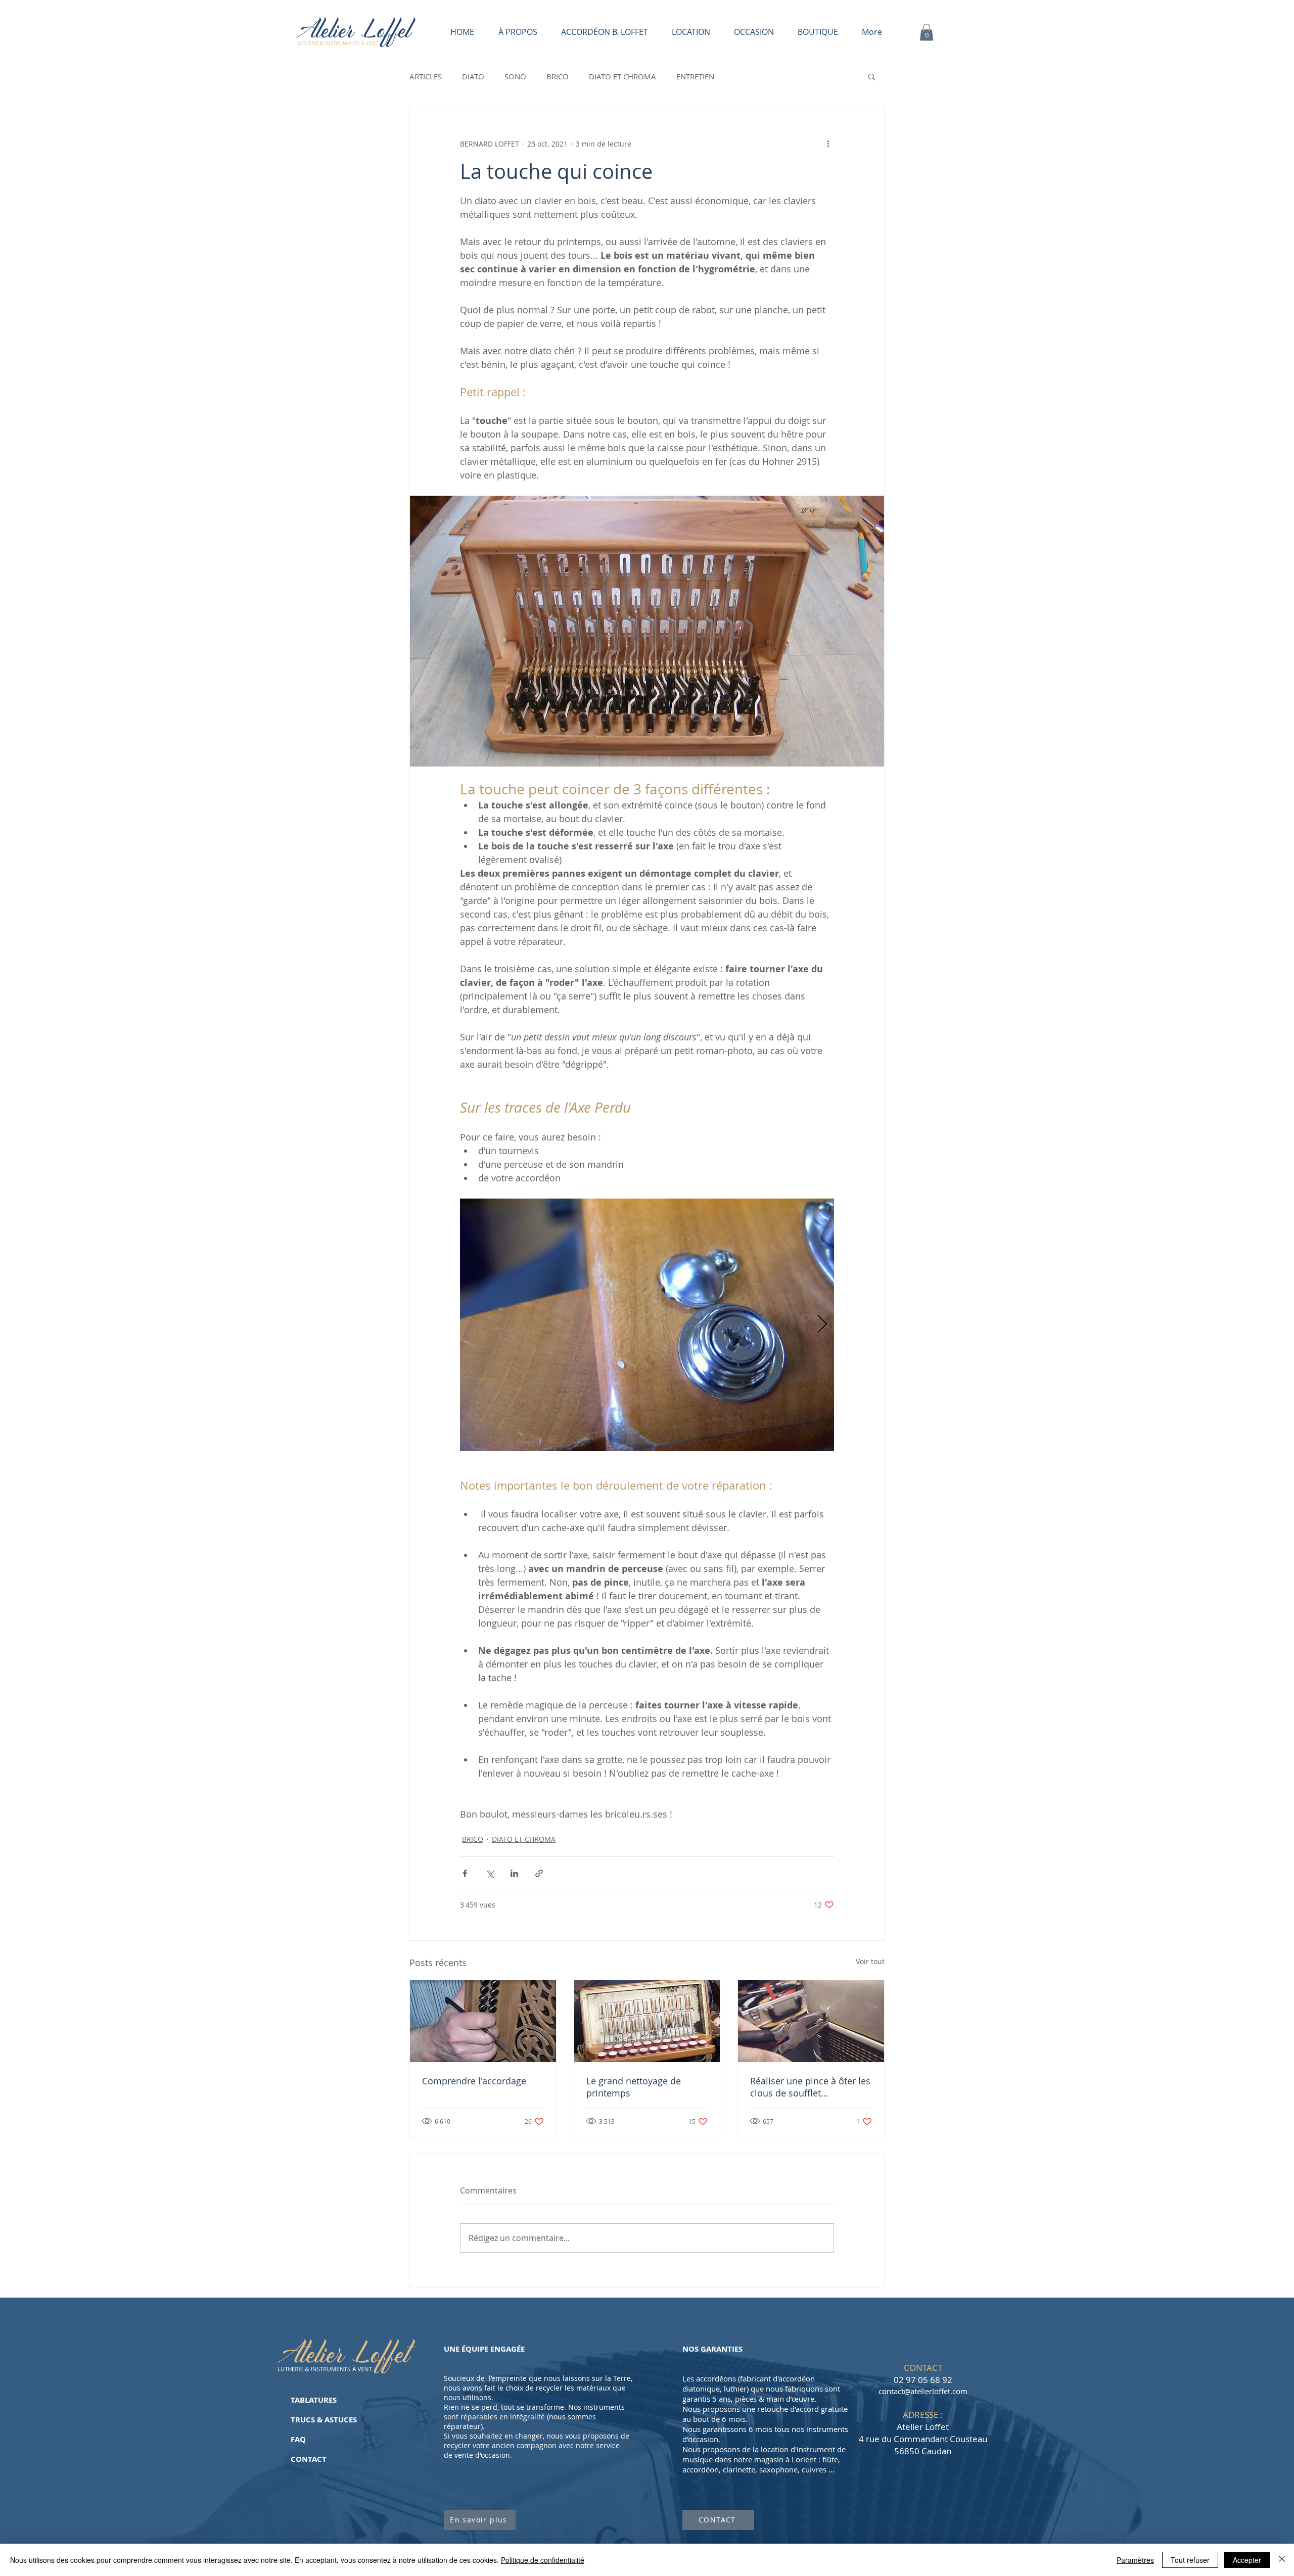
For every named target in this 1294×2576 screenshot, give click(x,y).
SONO (515, 76)
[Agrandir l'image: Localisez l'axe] (647, 1325)
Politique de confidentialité (543, 2560)
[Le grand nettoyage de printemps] (647, 2021)
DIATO (473, 76)
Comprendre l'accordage (474, 2081)
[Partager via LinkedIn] (514, 1873)
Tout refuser (1190, 2560)
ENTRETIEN (695, 76)
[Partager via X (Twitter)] (490, 1873)
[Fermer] (1282, 2560)
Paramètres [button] (1135, 2560)
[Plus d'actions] (828, 144)
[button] (927, 32)
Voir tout (870, 1961)
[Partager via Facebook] (465, 1873)
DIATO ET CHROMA (622, 76)
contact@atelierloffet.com (923, 2391)
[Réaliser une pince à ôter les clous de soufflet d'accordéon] (811, 2021)
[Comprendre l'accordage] (483, 2021)
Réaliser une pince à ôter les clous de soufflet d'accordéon (810, 2087)
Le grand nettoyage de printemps (634, 2087)
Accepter (1247, 2560)
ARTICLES (426, 76)
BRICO (558, 76)
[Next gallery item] (822, 1325)
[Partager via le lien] (539, 1873)
